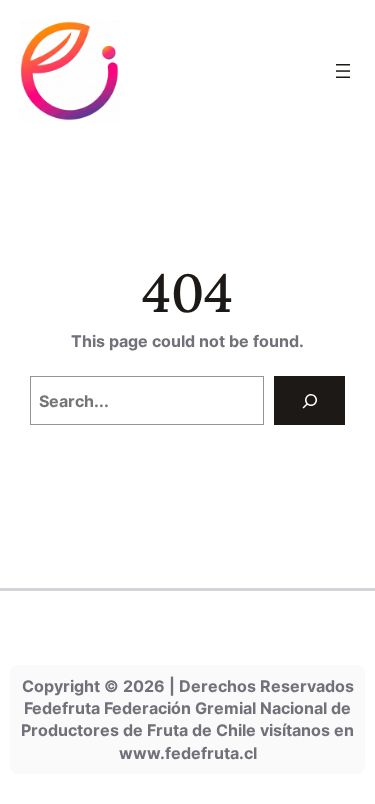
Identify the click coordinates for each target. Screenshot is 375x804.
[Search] (309, 400)
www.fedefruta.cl (188, 753)
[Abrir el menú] (343, 71)
